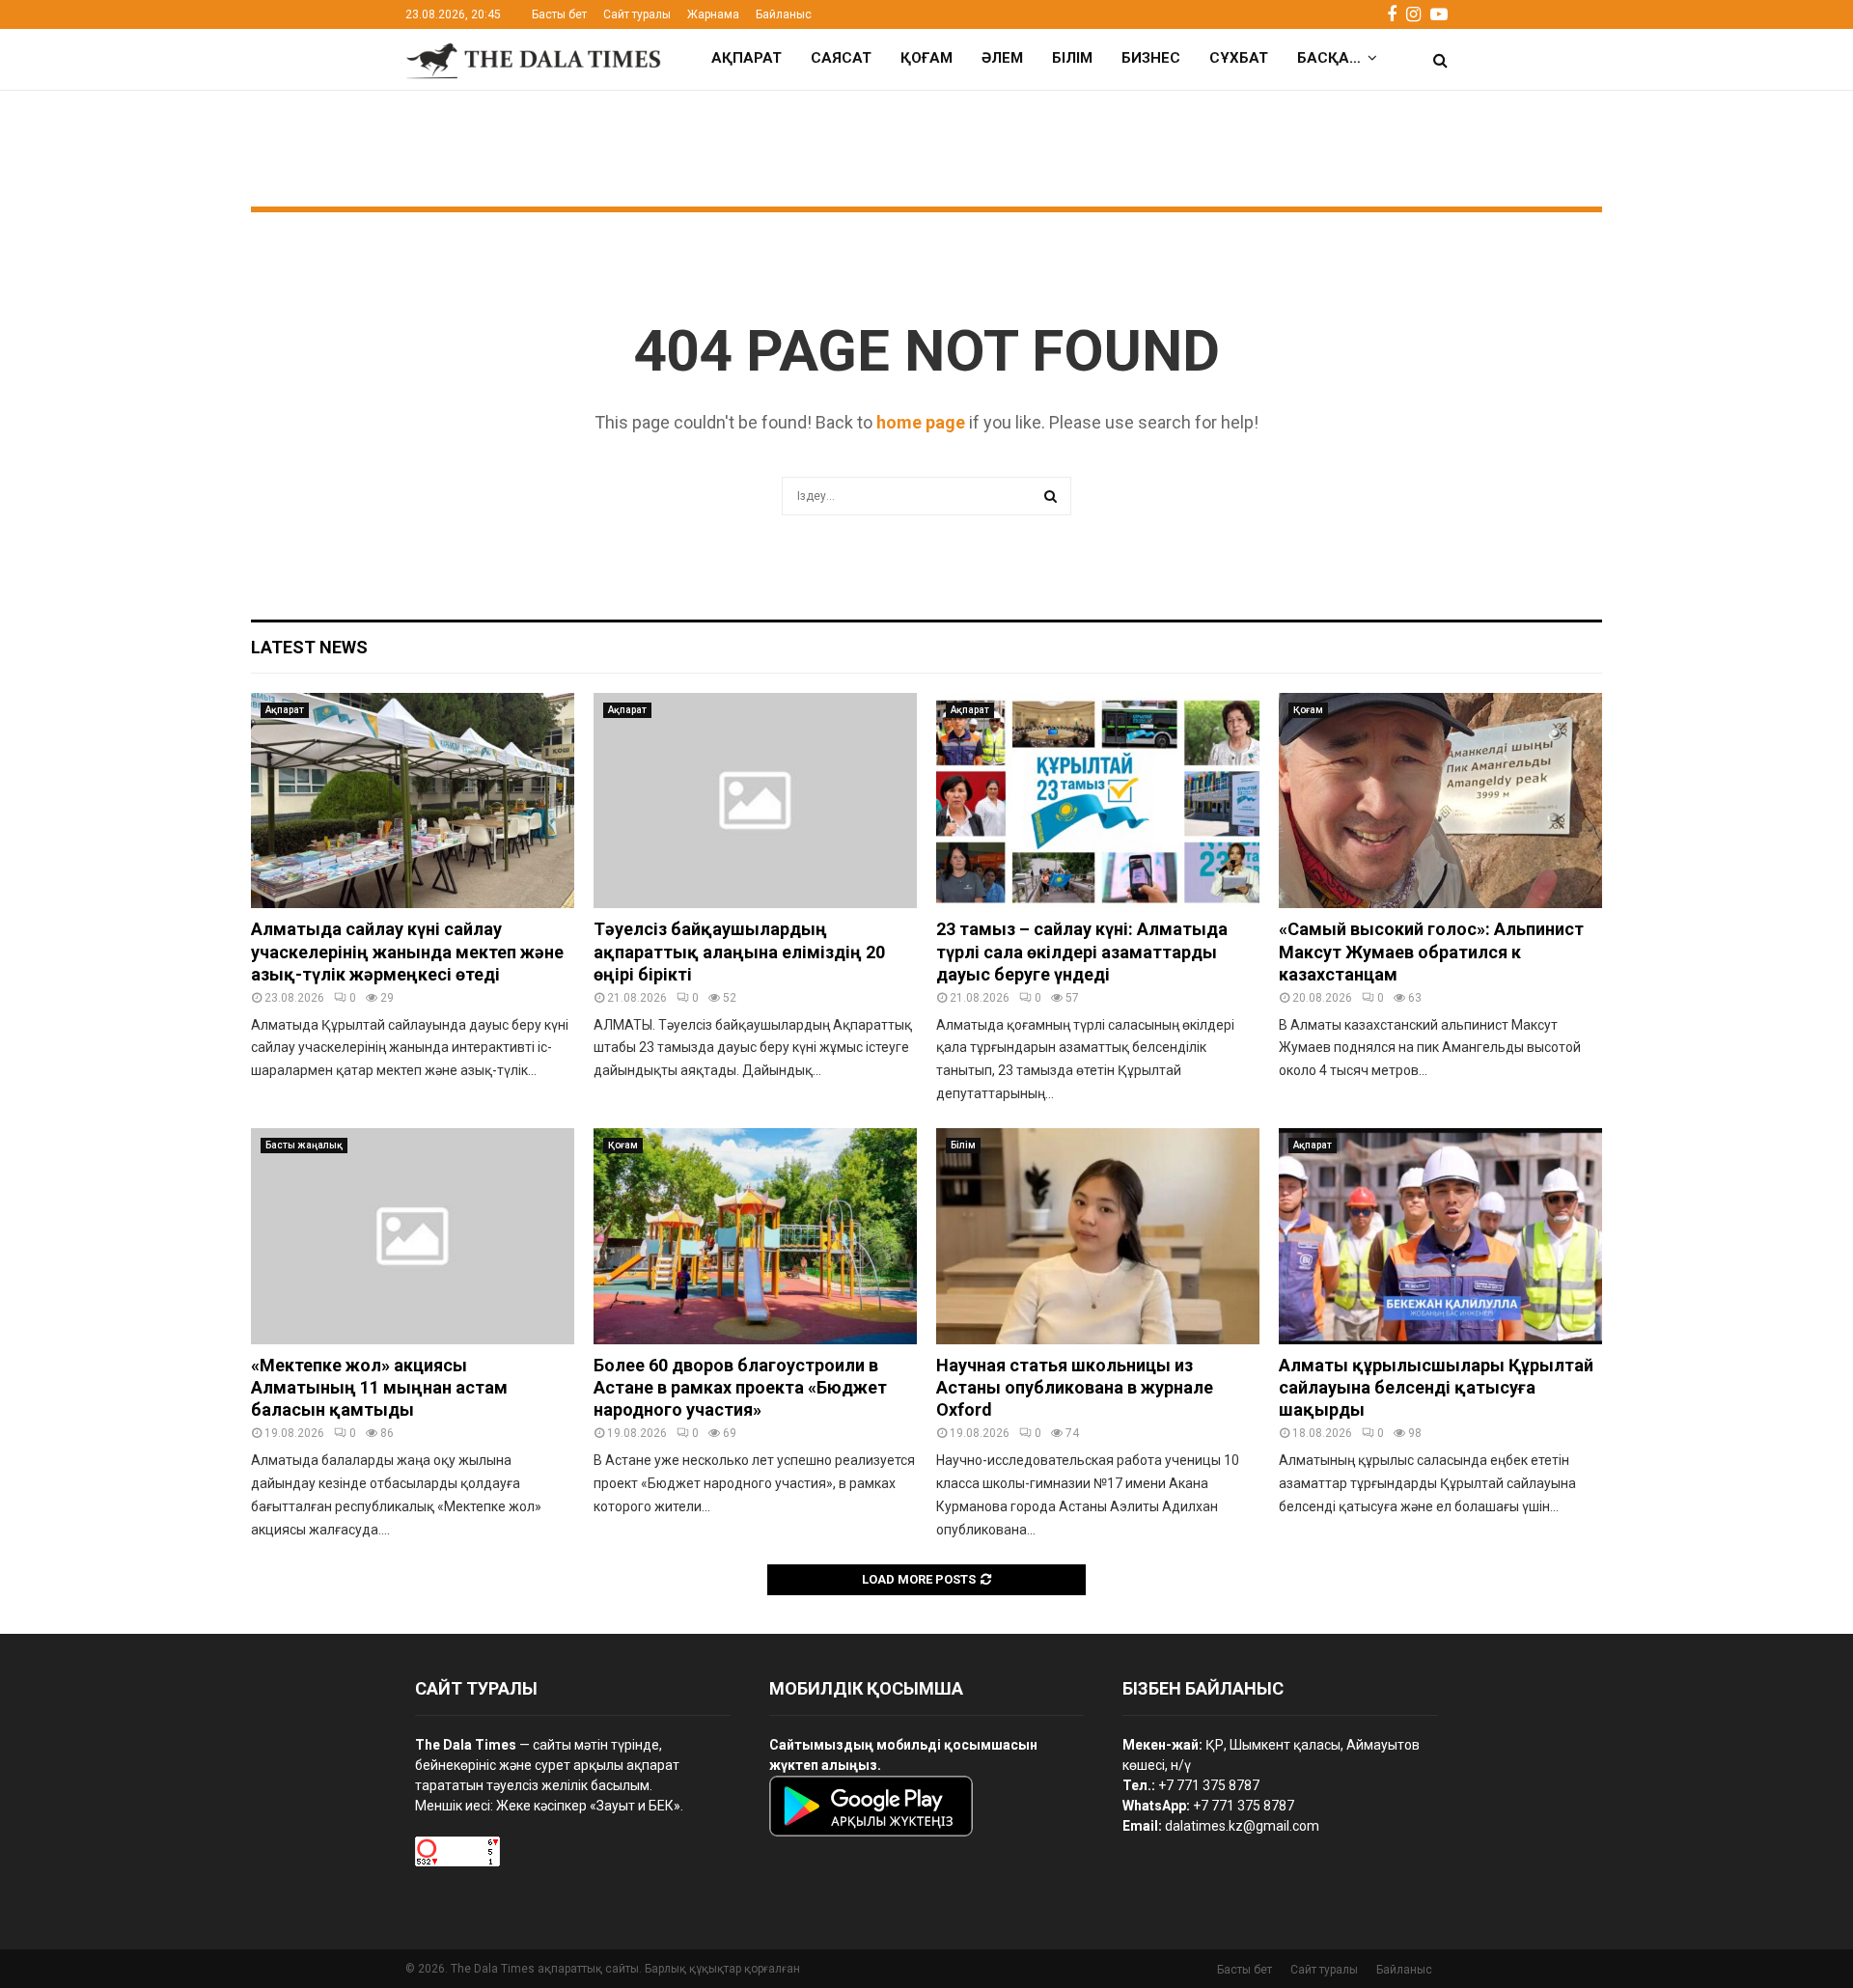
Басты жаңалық (304, 1145)
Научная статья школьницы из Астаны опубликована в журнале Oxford (1075, 1388)
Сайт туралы (637, 14)
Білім (1072, 58)
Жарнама (713, 14)
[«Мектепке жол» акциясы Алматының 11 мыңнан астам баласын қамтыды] (413, 1236)
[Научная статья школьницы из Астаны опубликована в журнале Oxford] (1098, 1236)
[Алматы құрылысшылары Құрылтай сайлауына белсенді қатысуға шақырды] (1440, 1236)
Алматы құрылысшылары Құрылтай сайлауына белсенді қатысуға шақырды (1436, 1388)
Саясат (841, 58)
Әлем (1002, 58)
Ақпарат (747, 58)
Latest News (309, 647)
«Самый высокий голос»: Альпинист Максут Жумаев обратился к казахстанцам (1431, 952)
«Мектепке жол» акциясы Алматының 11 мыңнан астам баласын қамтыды (379, 1388)
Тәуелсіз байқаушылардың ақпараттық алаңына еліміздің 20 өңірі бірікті (739, 952)
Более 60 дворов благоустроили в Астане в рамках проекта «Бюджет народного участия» (740, 1388)
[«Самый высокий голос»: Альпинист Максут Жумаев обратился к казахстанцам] (1440, 801)
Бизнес (1151, 58)
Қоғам (926, 58)
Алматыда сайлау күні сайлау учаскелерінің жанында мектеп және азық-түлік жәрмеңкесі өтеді (407, 952)
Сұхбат (1239, 58)
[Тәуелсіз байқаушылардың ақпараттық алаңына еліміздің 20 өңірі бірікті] (755, 801)
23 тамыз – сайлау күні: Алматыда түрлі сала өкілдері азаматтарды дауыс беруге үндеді (1082, 952)
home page (921, 422)
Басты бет (559, 14)
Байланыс (784, 14)
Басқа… (1329, 58)
